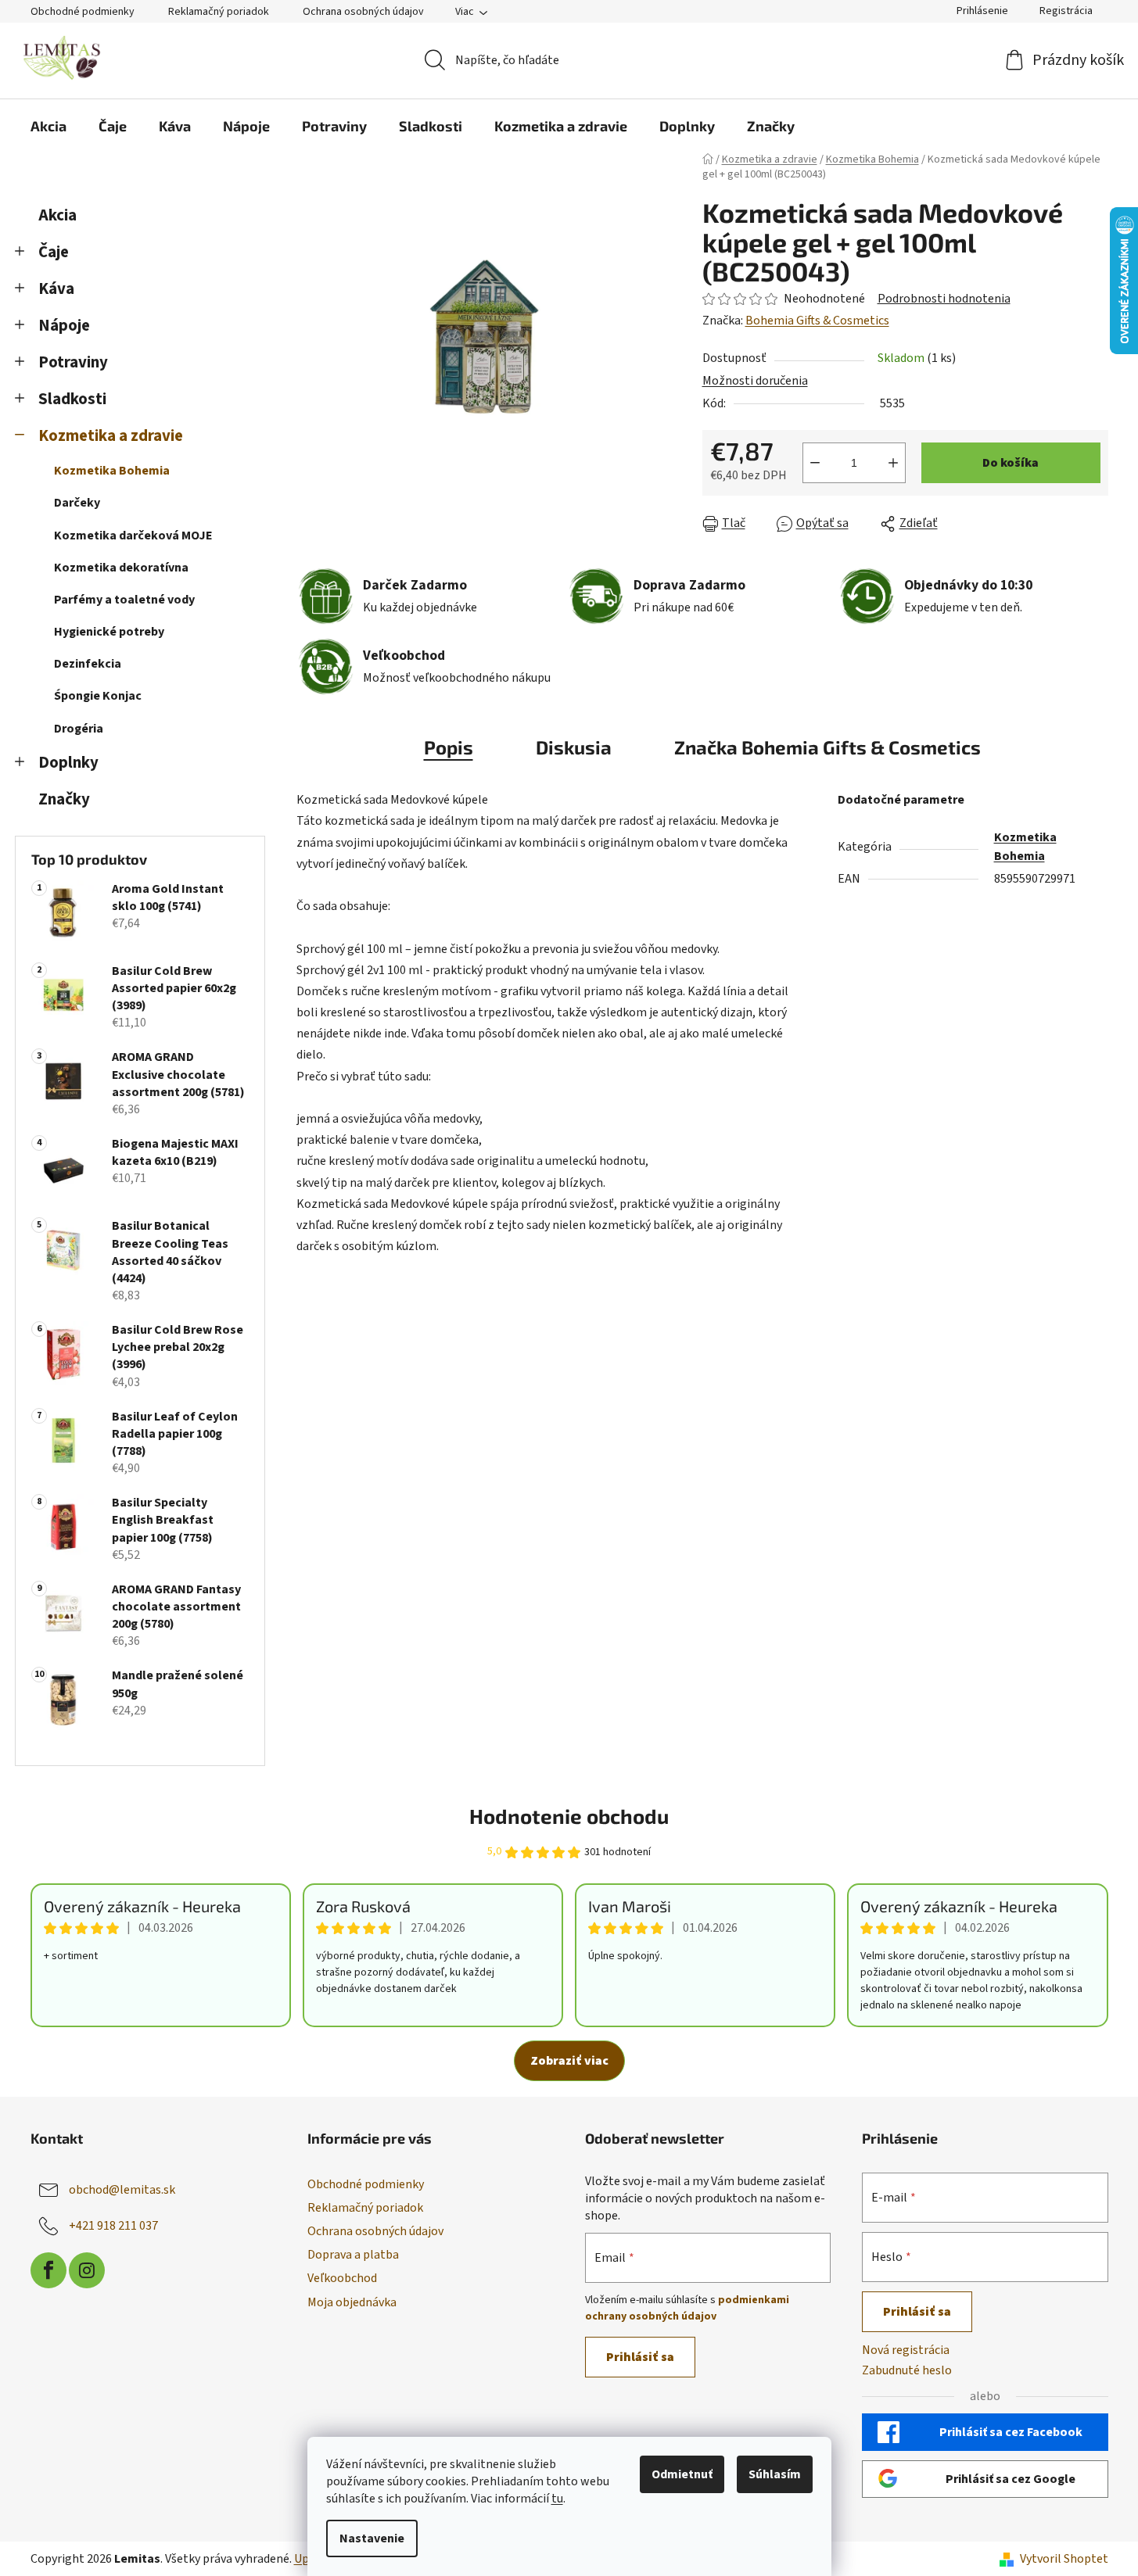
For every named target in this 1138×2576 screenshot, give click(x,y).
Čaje (54, 252)
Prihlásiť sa (640, 2357)
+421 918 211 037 (113, 2226)
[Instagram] (87, 2270)
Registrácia (1066, 11)
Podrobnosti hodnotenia (944, 299)
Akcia (57, 215)
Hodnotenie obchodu (569, 1816)
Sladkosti (72, 399)
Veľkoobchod (342, 2278)
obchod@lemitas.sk (122, 2190)
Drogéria (79, 729)
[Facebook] (48, 2270)
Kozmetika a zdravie (111, 436)
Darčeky (77, 503)
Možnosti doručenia (755, 381)
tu (557, 2499)
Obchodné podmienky (83, 12)
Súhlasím (775, 2474)
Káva (56, 289)
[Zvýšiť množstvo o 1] (893, 463)
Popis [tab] (449, 747)
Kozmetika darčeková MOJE (133, 536)
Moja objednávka (352, 2302)
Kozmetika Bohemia (112, 471)
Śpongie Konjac (98, 696)
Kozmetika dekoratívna (121, 568)
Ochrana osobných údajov (363, 12)
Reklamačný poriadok (219, 12)
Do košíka (1011, 463)
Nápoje (64, 326)
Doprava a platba (353, 2255)
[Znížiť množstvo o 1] (815, 463)
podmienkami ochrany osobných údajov (687, 2308)
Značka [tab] (827, 747)
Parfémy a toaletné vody (124, 600)
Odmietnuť (682, 2474)
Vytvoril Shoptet (1064, 2559)
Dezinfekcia (88, 664)
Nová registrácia (906, 2350)
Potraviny (73, 362)
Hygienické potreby (109, 632)
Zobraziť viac (569, 2061)
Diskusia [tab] (574, 747)
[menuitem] (48, 126)
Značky (64, 799)
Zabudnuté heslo (907, 2370)
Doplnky (68, 763)
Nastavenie (372, 2538)
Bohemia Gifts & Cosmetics (817, 321)
